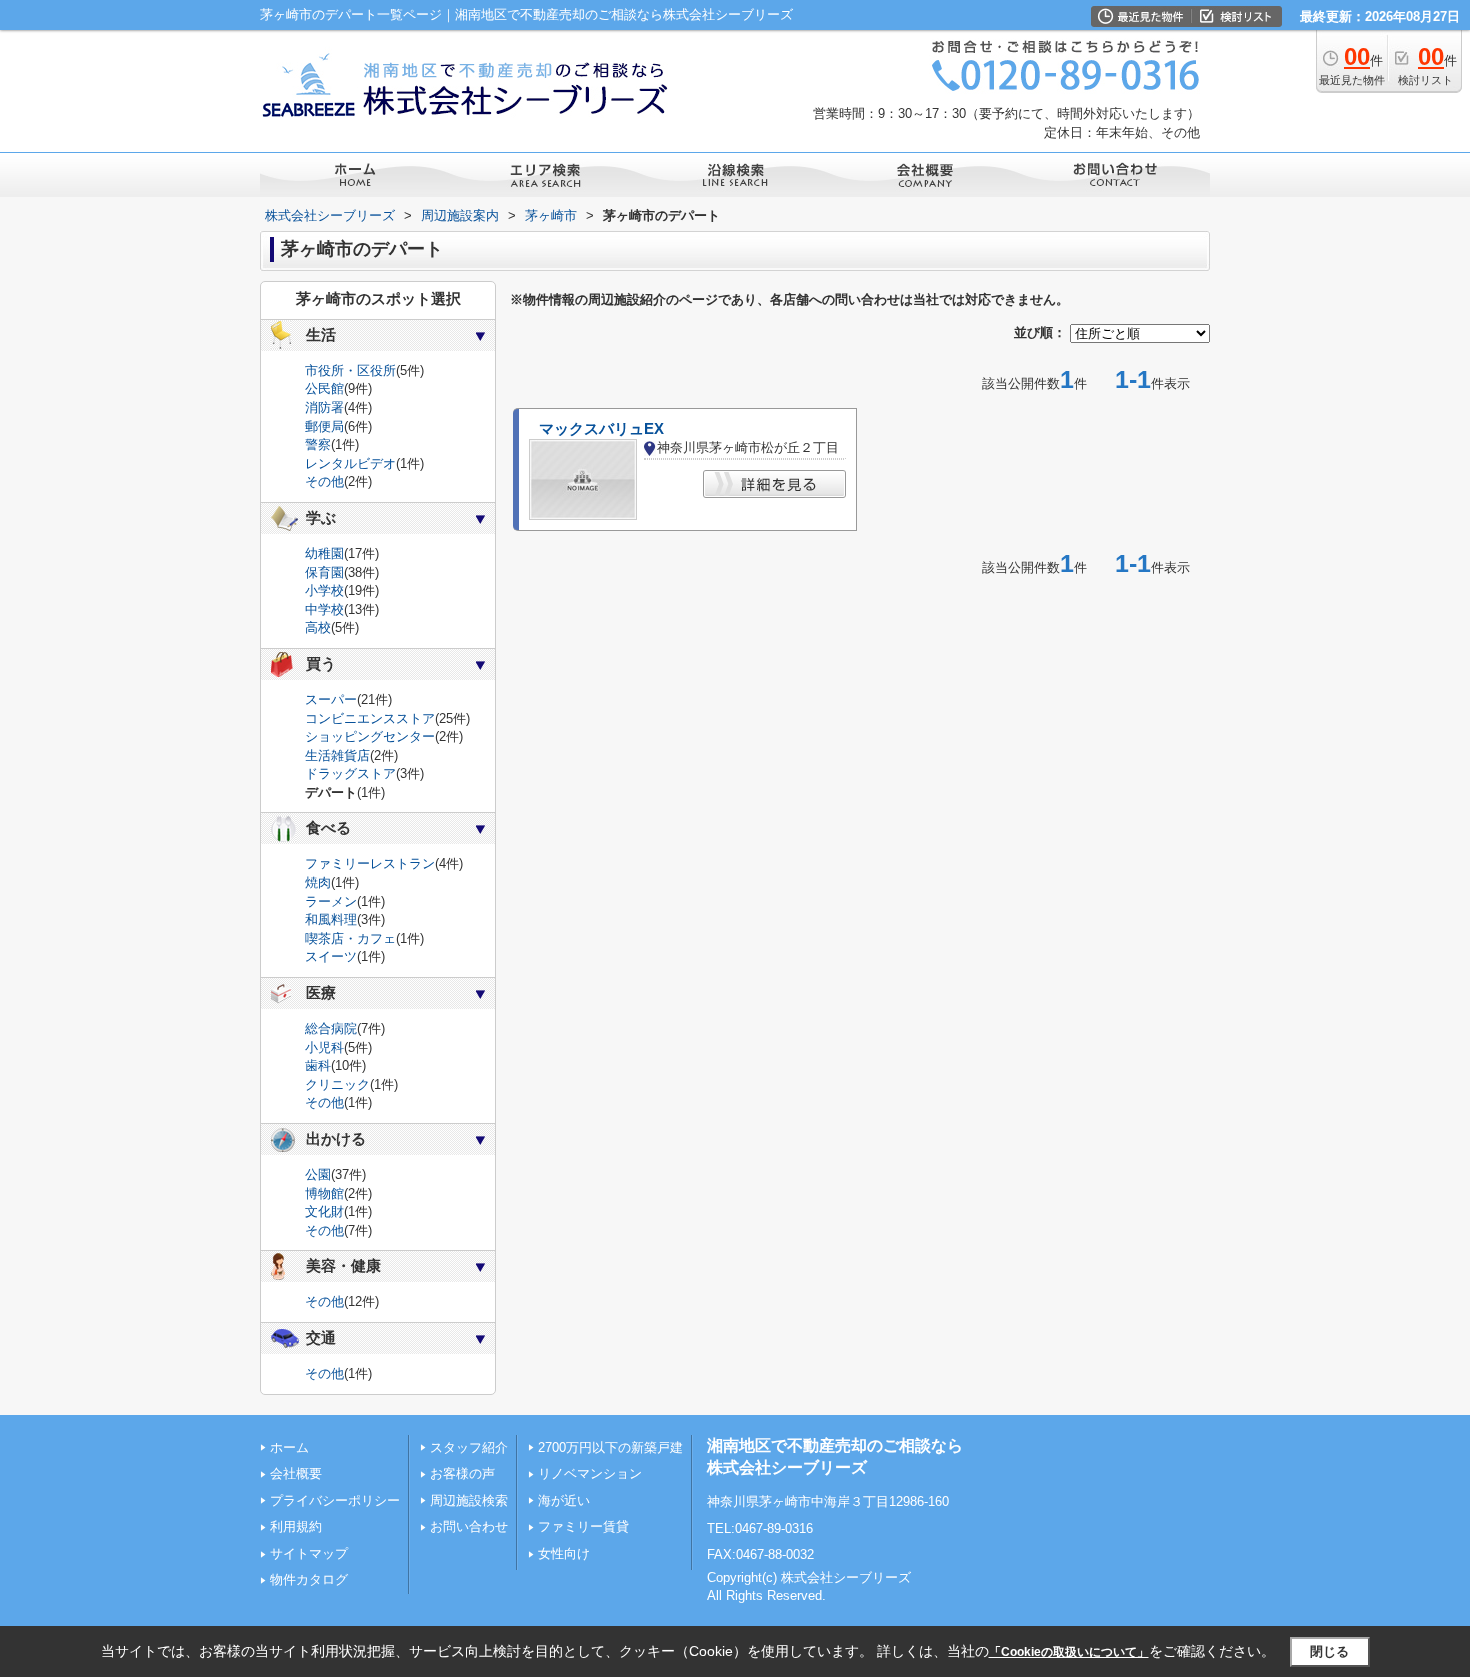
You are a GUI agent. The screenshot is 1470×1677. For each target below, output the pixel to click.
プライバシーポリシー (335, 1500)
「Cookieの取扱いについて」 (1069, 1652)
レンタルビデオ (350, 463)
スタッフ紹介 (469, 1447)
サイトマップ (309, 1553)
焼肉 (318, 882)
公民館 (324, 388)
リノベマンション (590, 1473)
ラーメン (331, 901)
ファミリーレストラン (370, 863)
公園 (318, 1174)
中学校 (324, 609)
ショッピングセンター (370, 736)
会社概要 (296, 1473)
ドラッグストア (350, 773)
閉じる (1329, 1651)
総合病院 (331, 1028)
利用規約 (296, 1526)
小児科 (324, 1047)
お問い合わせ (469, 1526)
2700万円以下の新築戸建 (610, 1447)
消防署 (324, 407)
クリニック (337, 1084)
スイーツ (331, 956)
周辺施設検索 (469, 1500)
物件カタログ (309, 1579)
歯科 (318, 1065)
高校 (318, 627)
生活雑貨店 (337, 755)
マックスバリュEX (601, 429)
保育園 (324, 572)
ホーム (289, 1447)
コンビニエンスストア (370, 718)
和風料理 (331, 919)
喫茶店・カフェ (350, 938)
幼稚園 (324, 553)
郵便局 (324, 426)
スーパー (331, 699)
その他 (324, 481)
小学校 (324, 590)
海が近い (564, 1500)
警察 (318, 444)
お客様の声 (462, 1473)
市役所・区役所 (350, 370)
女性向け (564, 1553)
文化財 (324, 1211)
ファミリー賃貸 (583, 1526)
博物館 (324, 1193)
